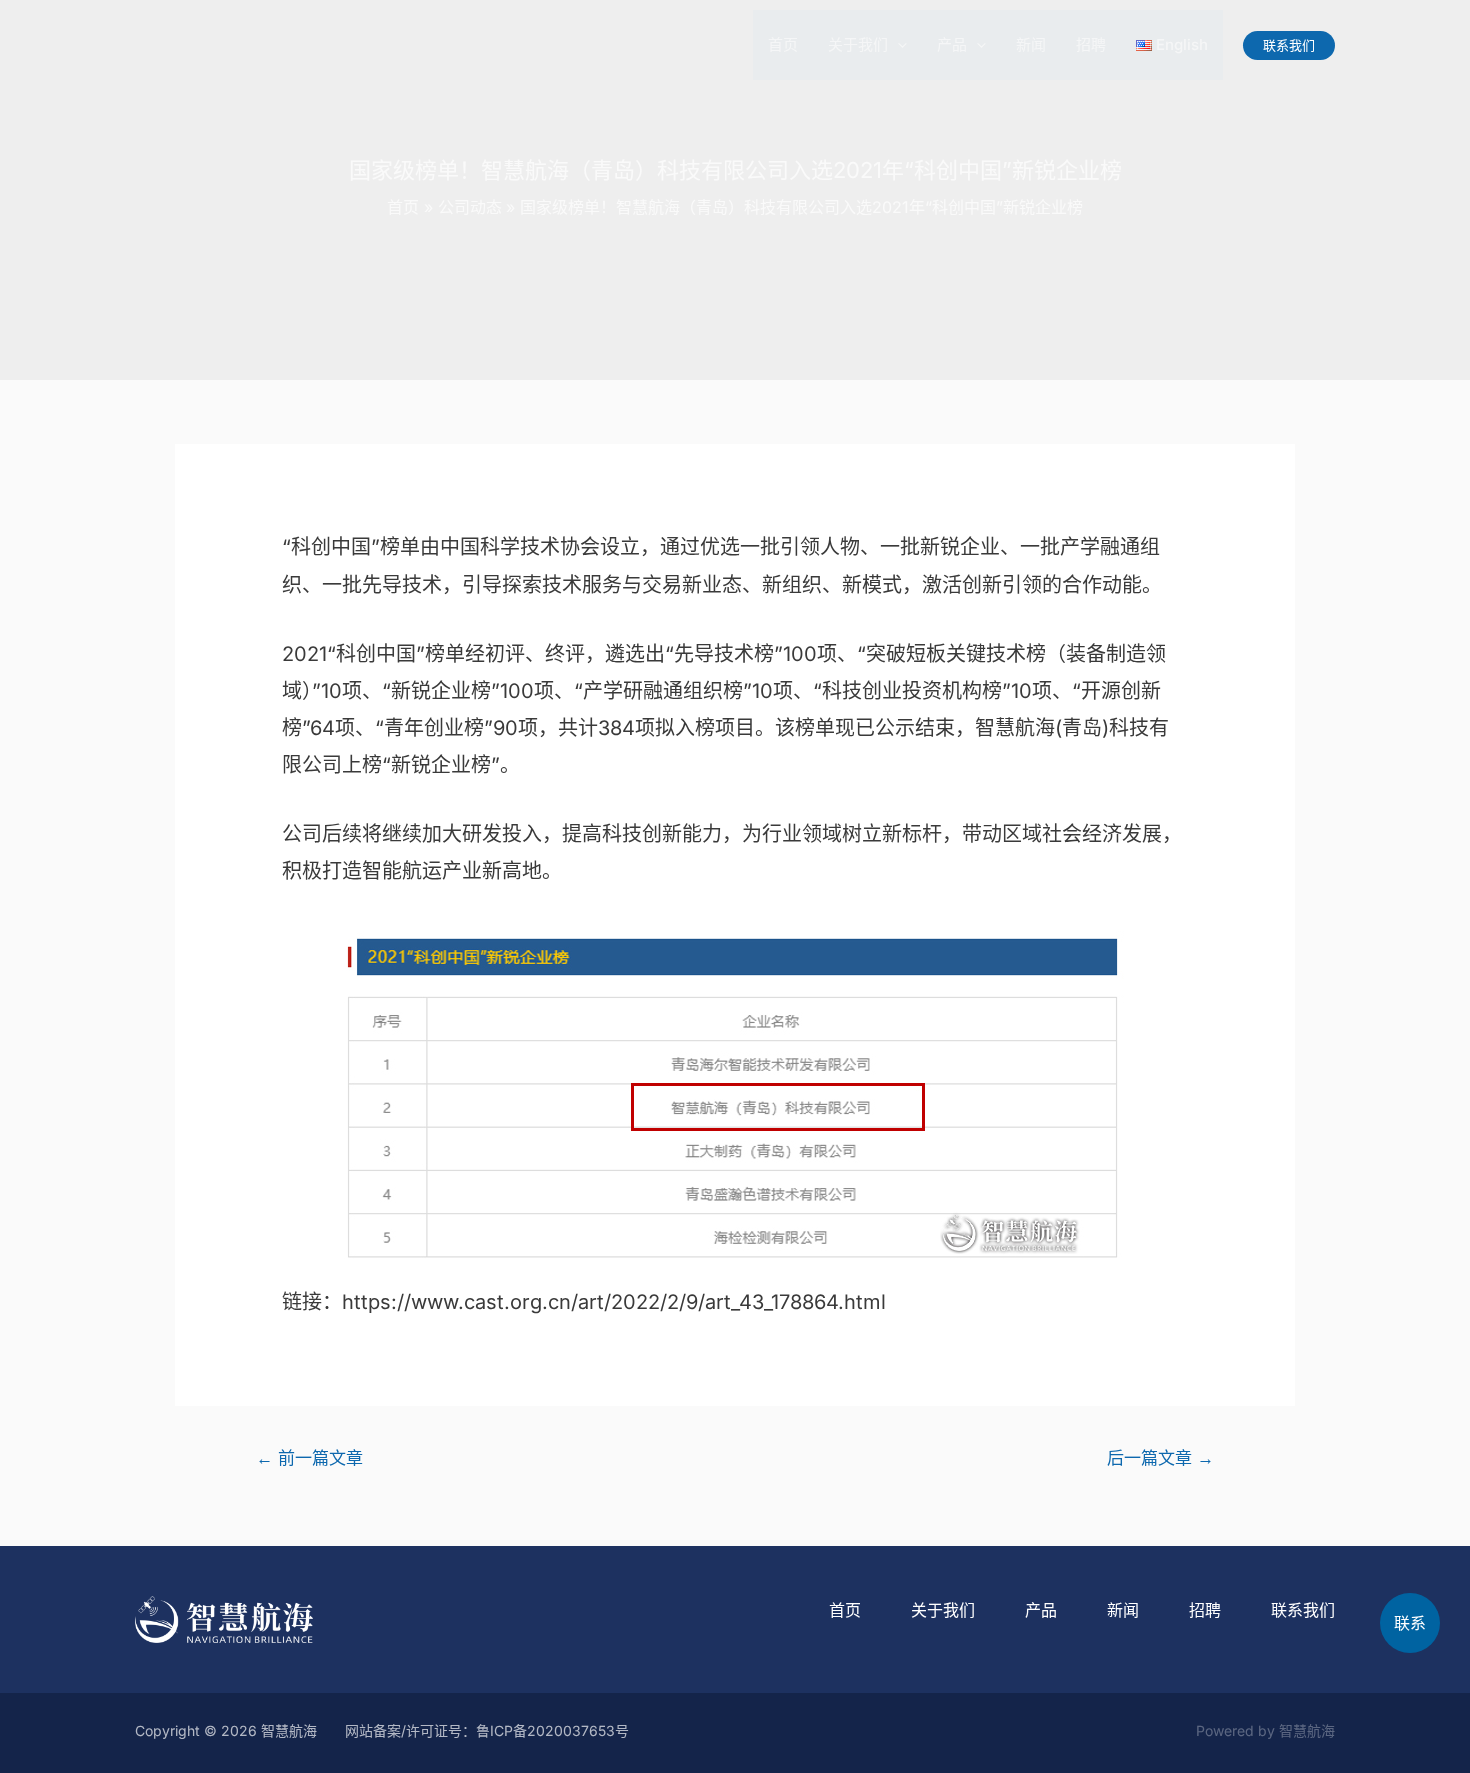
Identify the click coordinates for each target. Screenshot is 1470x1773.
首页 (783, 44)
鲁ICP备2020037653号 (552, 1730)
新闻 (1031, 44)
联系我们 (1303, 1610)
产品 (952, 44)
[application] (897, 45)
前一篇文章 (309, 1457)
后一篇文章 (1160, 1457)
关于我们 (858, 44)
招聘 (1091, 44)
